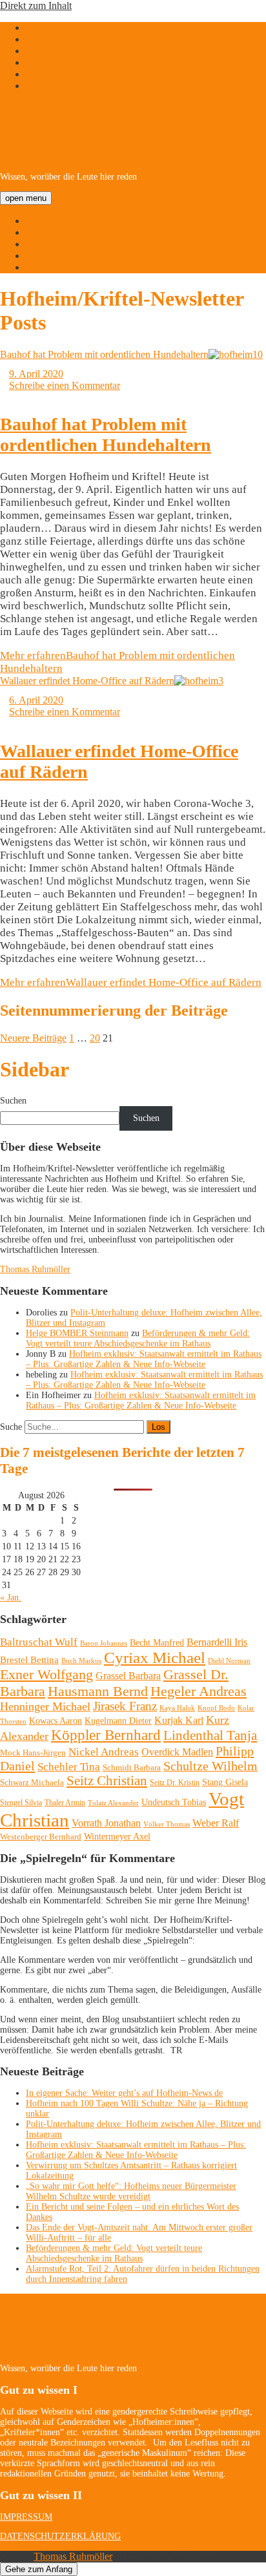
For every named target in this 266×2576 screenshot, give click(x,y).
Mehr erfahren (131, 982)
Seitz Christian (107, 1781)
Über (36, 232)
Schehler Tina (69, 1767)
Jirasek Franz (125, 1706)
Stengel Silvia (21, 1803)
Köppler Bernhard (106, 1735)
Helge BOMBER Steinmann (77, 1333)
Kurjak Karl (179, 1720)
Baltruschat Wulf (39, 1642)
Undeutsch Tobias (174, 1802)
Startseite (44, 221)
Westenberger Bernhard (41, 1837)
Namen (41, 244)
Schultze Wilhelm (210, 1766)
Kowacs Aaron (56, 1721)
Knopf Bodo (216, 1708)
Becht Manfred (157, 1643)
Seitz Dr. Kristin (175, 1783)
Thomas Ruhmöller (35, 1269)
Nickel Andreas (104, 1752)
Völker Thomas (167, 1824)
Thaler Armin (65, 1803)
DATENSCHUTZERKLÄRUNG (60, 2536)
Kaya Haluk (177, 1708)
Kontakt (42, 267)
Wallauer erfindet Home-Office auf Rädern (87, 681)
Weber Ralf (216, 1823)
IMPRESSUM (26, 2517)
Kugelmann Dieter (118, 1721)
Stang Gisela (225, 1782)
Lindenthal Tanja (210, 1735)
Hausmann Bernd (98, 1691)
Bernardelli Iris (217, 1642)
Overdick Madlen (177, 1752)
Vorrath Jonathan (106, 1823)
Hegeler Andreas (199, 1691)
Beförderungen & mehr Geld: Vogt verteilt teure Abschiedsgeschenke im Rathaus (138, 1338)
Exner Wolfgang (46, 1675)
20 (95, 1038)
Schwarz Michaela (32, 1782)
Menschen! (48, 256)
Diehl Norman (229, 1660)
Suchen (13, 1101)
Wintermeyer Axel (117, 1836)
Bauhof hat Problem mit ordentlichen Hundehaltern (104, 354)
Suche (11, 1427)
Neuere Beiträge (33, 1038)
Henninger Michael (45, 1706)
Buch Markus (81, 1660)
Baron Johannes (104, 1643)
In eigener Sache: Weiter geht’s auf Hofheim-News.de (124, 2093)
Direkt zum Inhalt (36, 5)
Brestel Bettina (29, 1660)
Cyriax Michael (155, 1658)
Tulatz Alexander (113, 1803)
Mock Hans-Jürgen (33, 1753)
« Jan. (11, 1597)
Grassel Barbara (128, 1676)
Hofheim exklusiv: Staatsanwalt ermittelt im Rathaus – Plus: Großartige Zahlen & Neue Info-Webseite (144, 1359)
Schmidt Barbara (132, 1767)
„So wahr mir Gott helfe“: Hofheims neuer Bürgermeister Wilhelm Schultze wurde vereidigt (131, 2191)
